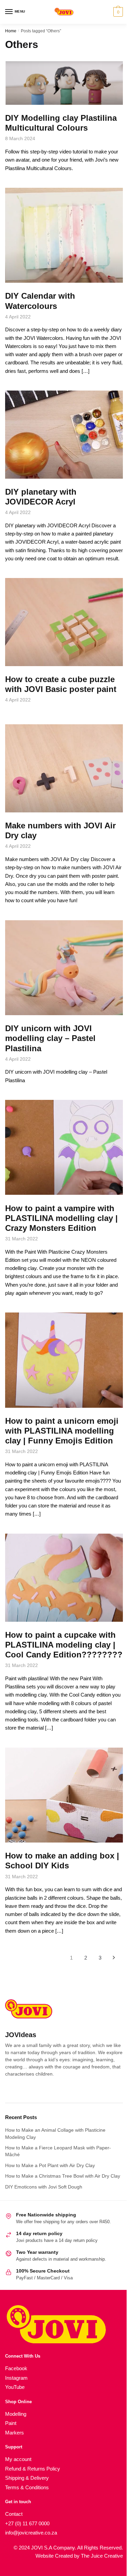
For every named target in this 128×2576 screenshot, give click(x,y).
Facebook (16, 2368)
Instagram (16, 2378)
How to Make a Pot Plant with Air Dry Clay (50, 2165)
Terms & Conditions (27, 2487)
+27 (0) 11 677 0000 (27, 2523)
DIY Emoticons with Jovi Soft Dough (44, 2187)
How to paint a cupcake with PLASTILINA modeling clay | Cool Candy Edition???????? (64, 1645)
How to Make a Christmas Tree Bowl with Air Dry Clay (63, 2176)
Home (11, 31)
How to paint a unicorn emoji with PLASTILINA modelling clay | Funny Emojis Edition (62, 1431)
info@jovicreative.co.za (31, 2533)
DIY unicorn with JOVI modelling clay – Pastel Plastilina (50, 1038)
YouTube (15, 2387)
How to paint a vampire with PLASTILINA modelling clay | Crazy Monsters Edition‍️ (61, 1218)
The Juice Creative (102, 2556)
